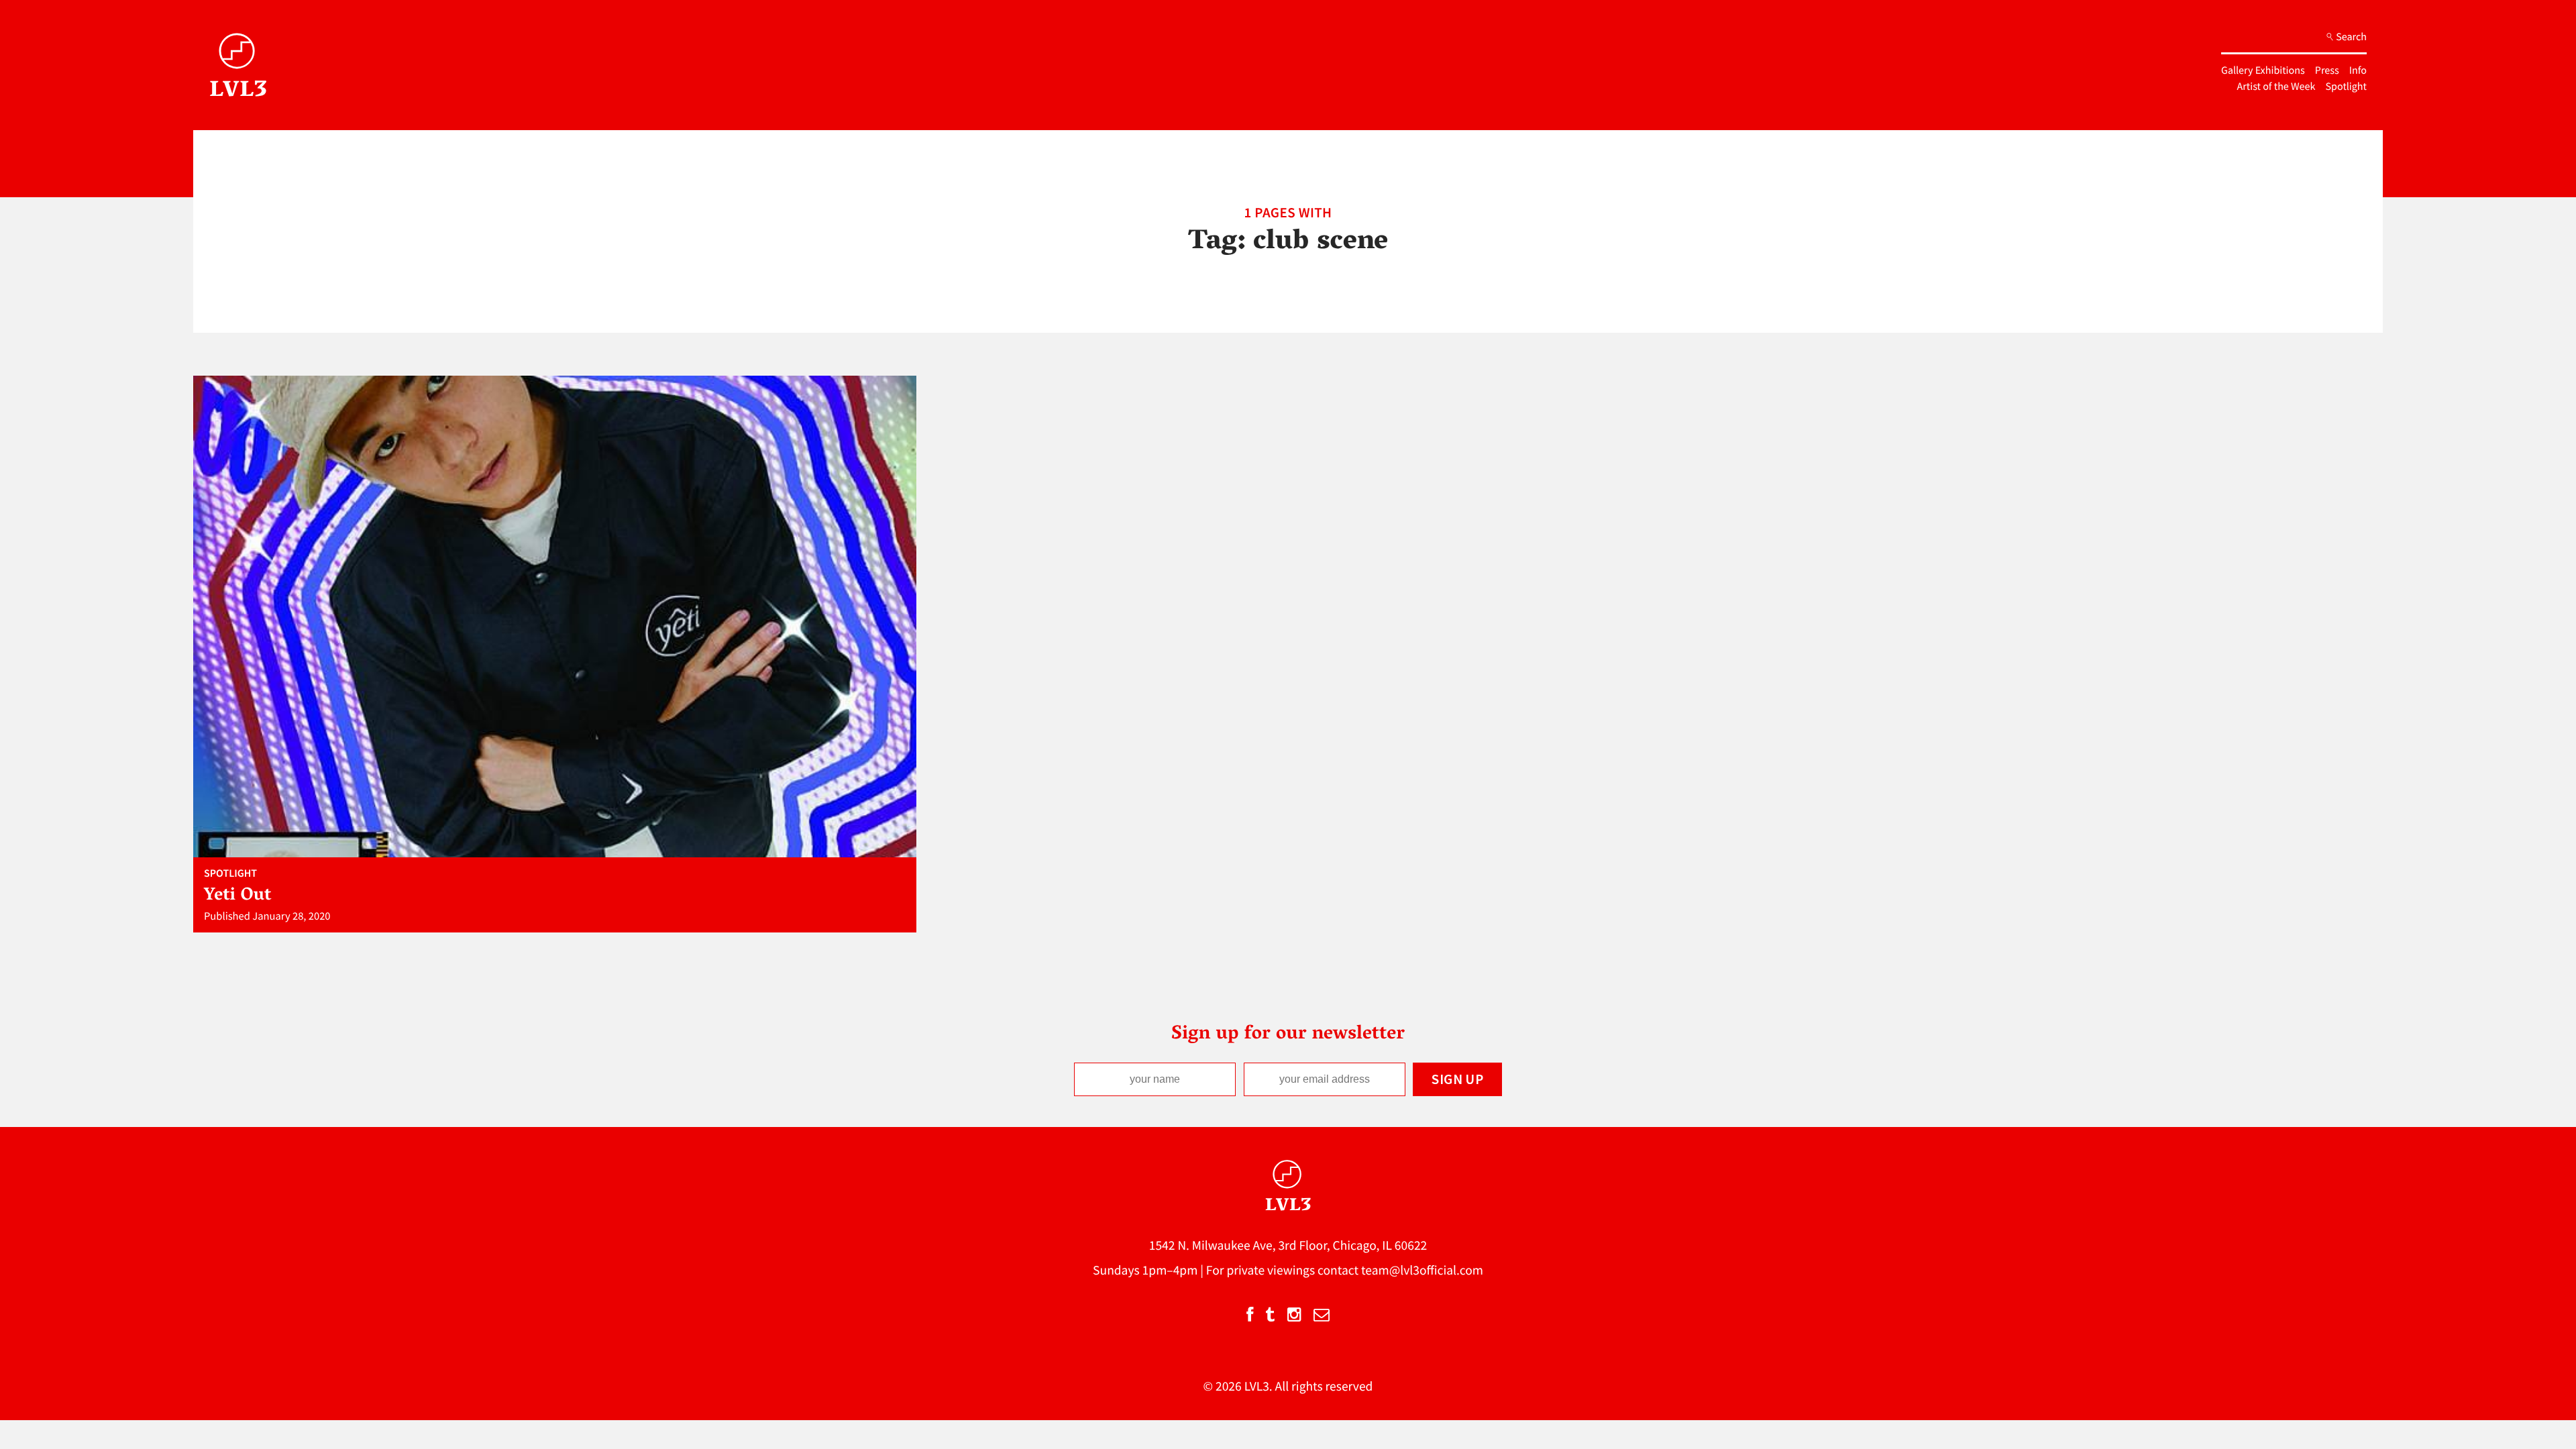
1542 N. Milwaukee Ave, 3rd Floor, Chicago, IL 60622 (1288, 1246)
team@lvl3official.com (1422, 1271)
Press (2327, 70)
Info (2358, 70)
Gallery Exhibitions (2263, 70)
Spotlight (2346, 87)
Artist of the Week (2276, 87)
